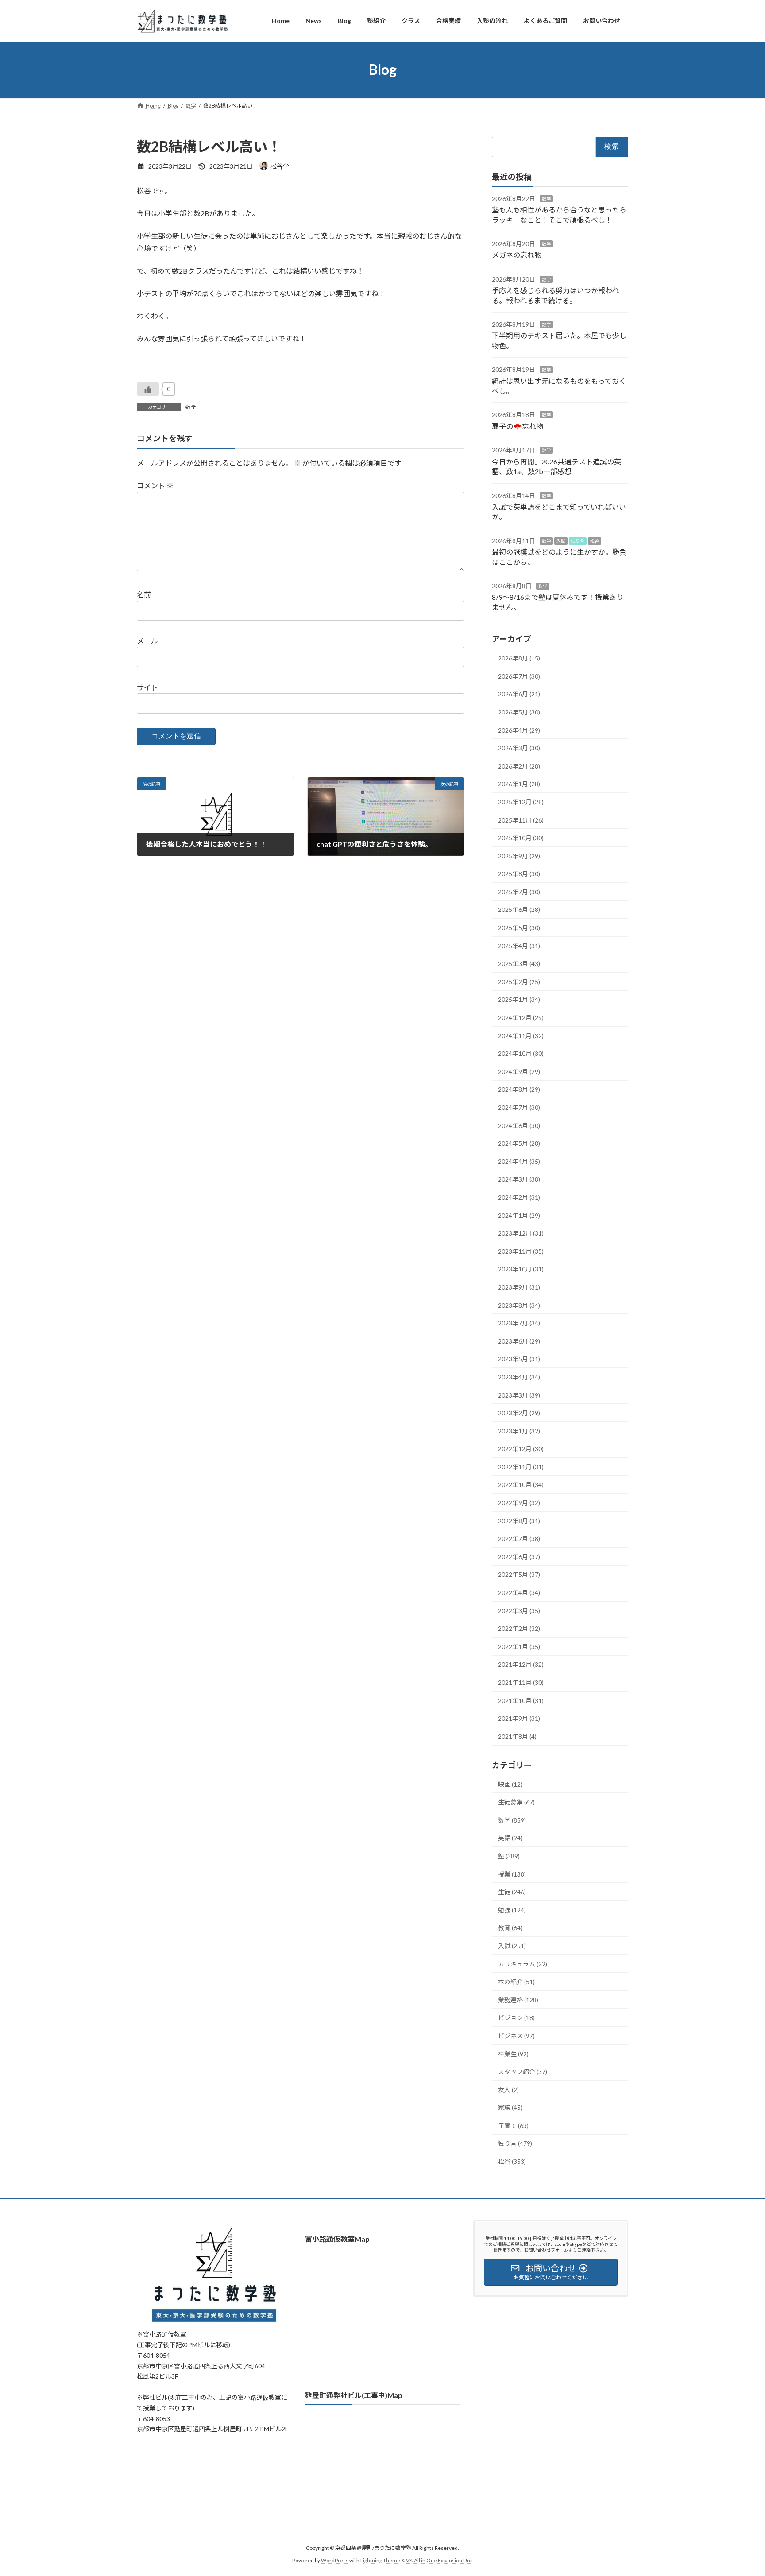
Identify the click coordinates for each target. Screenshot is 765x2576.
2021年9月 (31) (519, 1718)
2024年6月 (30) (519, 1125)
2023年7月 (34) (519, 1323)
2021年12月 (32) (521, 1664)
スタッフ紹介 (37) (523, 2072)
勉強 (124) (512, 1910)
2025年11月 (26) (521, 820)
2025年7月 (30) (519, 891)
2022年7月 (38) (519, 1539)
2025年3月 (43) (519, 964)
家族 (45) (510, 2107)
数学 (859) (512, 1820)
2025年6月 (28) (519, 910)
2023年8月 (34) (519, 1305)
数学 (191, 407)
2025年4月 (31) (519, 945)
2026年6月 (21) (519, 694)
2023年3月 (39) (519, 1395)
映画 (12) (510, 1784)
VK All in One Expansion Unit (440, 2561)
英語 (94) (510, 1838)
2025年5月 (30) (519, 928)
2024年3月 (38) (519, 1179)
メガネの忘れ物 (517, 255)
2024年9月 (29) (519, 1071)
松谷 (595, 541)
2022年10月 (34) (521, 1485)
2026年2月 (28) (519, 766)
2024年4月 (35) (519, 1161)
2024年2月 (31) (519, 1197)
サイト (147, 687)
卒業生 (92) (513, 2053)
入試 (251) (512, 1946)
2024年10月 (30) (521, 1053)
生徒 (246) (512, 1892)
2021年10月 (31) (521, 1700)
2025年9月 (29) (519, 855)
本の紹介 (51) (516, 1982)
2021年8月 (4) (517, 1736)
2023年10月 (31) (521, 1269)
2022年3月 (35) (519, 1610)
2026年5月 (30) (519, 712)
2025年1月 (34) (519, 999)
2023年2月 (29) (519, 1413)
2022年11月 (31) (521, 1466)
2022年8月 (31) (519, 1520)
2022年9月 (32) (519, 1503)
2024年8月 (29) (519, 1089)
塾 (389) (509, 1856)
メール (147, 641)
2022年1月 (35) (519, 1646)
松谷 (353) (512, 2161)
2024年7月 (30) (519, 1107)
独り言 (578, 541)
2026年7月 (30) (519, 676)
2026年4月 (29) (519, 730)
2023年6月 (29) (519, 1341)
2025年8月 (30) (519, 874)
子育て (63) (513, 2125)
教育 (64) (510, 1928)
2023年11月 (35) (521, 1251)
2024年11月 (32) (521, 1035)
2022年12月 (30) (521, 1449)
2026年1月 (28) (519, 784)
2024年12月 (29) (521, 1018)
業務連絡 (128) (518, 1999)
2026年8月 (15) (519, 658)
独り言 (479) (515, 2143)
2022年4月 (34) (519, 1593)
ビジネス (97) (516, 2035)
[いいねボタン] (148, 389)
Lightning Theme (380, 2561)
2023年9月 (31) (519, 1287)
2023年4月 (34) (519, 1377)
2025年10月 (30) (521, 838)
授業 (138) (512, 1874)
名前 (144, 594)
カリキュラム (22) (523, 1964)
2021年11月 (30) (521, 1682)
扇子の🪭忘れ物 (518, 426)
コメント (155, 485)
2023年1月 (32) (519, 1431)
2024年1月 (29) (519, 1215)
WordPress (335, 2561)
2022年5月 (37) (519, 1574)
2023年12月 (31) (521, 1233)
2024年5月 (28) (519, 1143)
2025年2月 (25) (519, 981)
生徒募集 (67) (516, 1802)
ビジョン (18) (516, 2018)
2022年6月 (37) (519, 1556)
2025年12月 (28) (521, 802)
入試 (561, 541)
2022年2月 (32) (519, 1628)
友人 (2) (508, 2089)
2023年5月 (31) (519, 1359)
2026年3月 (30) (519, 748)
